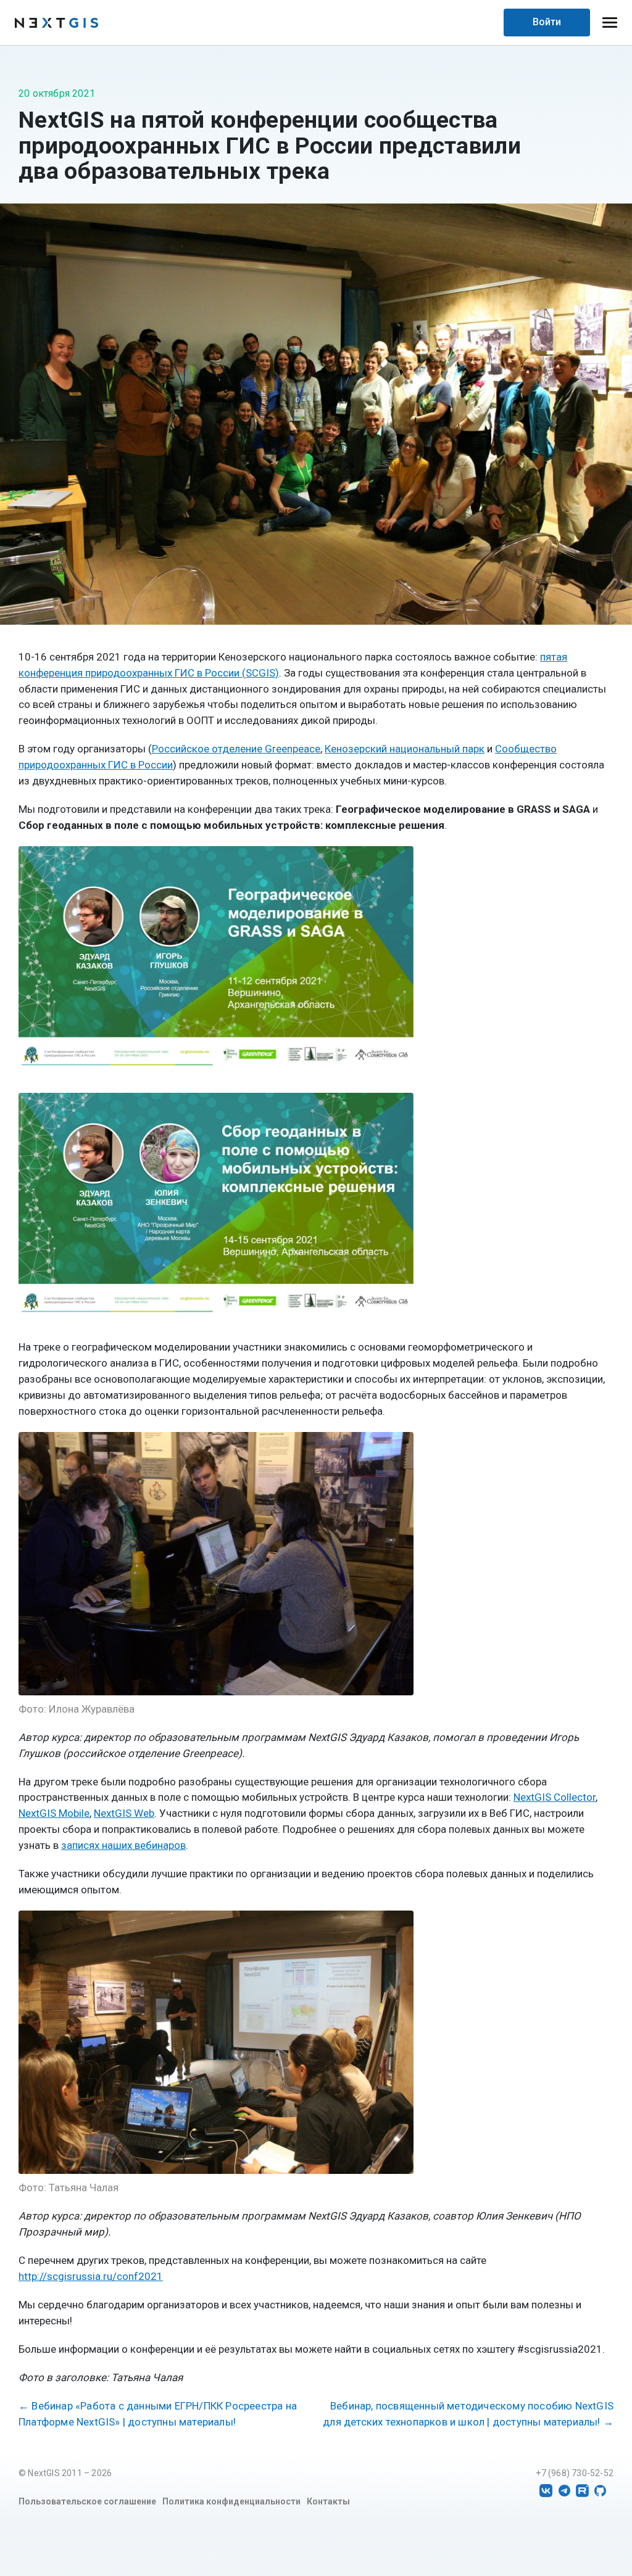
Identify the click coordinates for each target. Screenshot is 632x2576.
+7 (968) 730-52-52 (575, 2473)
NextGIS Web (124, 1813)
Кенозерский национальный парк (405, 749)
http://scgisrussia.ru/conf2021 (91, 2276)
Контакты (328, 2501)
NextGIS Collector (555, 1797)
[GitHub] (600, 2491)
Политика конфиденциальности (231, 2501)
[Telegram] (564, 2491)
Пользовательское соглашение (87, 2501)
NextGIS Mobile (54, 1813)
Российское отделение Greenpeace (236, 749)
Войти (547, 22)
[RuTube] (582, 2491)
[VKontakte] (546, 2491)
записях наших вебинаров (123, 1845)
